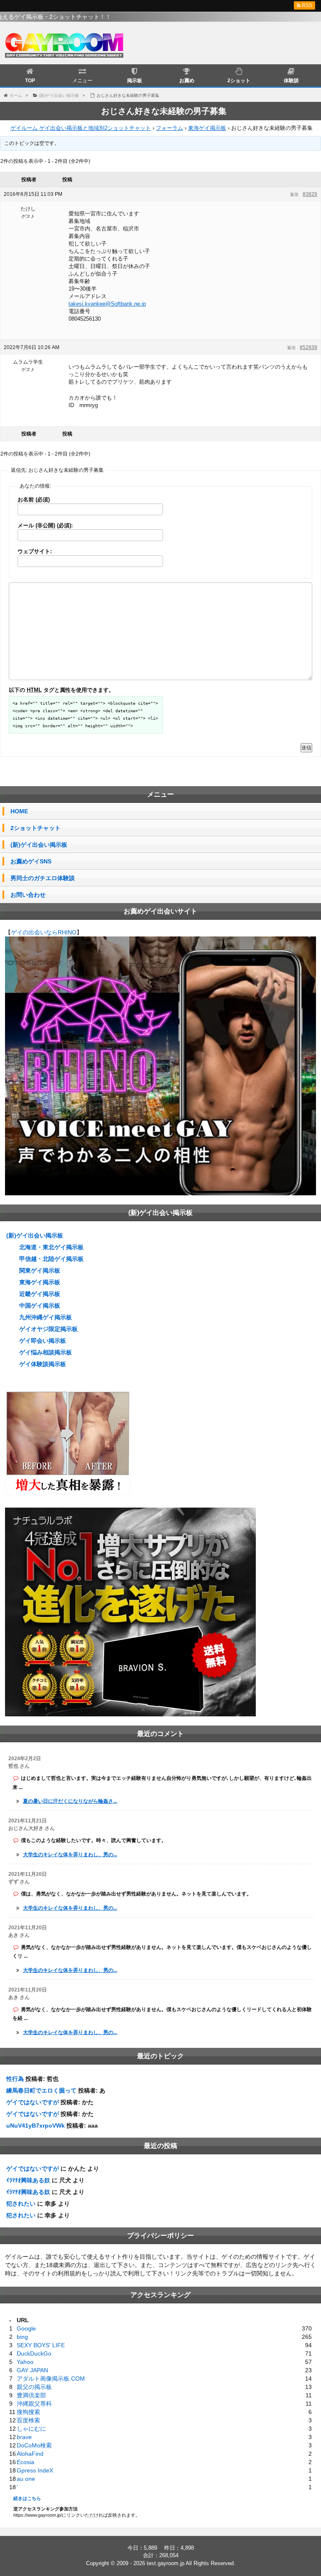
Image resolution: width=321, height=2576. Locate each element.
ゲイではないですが (33, 2102)
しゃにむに (31, 2429)
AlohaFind (30, 2454)
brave (24, 2437)
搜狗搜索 (28, 2412)
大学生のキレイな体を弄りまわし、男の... (70, 1855)
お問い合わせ (28, 895)
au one (26, 2479)
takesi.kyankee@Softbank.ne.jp (107, 304)
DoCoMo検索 (34, 2445)
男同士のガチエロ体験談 (43, 878)
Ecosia (25, 2462)
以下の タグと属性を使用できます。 (61, 690)
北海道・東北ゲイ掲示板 (51, 1247)
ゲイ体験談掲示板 (43, 1364)
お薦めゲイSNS (31, 861)
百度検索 (28, 2420)
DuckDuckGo (34, 2353)
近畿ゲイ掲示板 (40, 1294)
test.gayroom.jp (166, 2563)
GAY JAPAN (32, 2370)
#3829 (310, 194)
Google (26, 2328)
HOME (19, 811)
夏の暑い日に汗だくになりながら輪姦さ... (70, 1801)
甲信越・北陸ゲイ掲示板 (51, 1259)
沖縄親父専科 (34, 2404)
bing (22, 2337)
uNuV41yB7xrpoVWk (36, 2126)
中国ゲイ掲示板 (40, 1306)
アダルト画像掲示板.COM (51, 2379)
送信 (306, 748)
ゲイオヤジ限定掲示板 (48, 1329)
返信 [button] (294, 194)
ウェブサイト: (35, 551)
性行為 (15, 2079)
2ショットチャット (36, 828)
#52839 (308, 347)
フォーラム (169, 128)
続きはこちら (27, 2498)
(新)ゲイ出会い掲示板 (39, 845)
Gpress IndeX (35, 2470)
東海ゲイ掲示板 (207, 128)
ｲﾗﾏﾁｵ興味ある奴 (28, 2180)
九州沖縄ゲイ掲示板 (46, 1317)
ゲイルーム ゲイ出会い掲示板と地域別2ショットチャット (81, 128)
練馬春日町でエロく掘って (41, 2090)
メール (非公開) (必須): (45, 525)
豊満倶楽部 (31, 2395)
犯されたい (21, 2204)
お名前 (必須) (34, 500)
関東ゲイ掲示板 (40, 1270)
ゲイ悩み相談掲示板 (46, 1352)
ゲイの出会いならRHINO (44, 932)
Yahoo (25, 2362)
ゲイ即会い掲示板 (43, 1341)
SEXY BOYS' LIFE (41, 2345)
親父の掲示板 (34, 2387)
